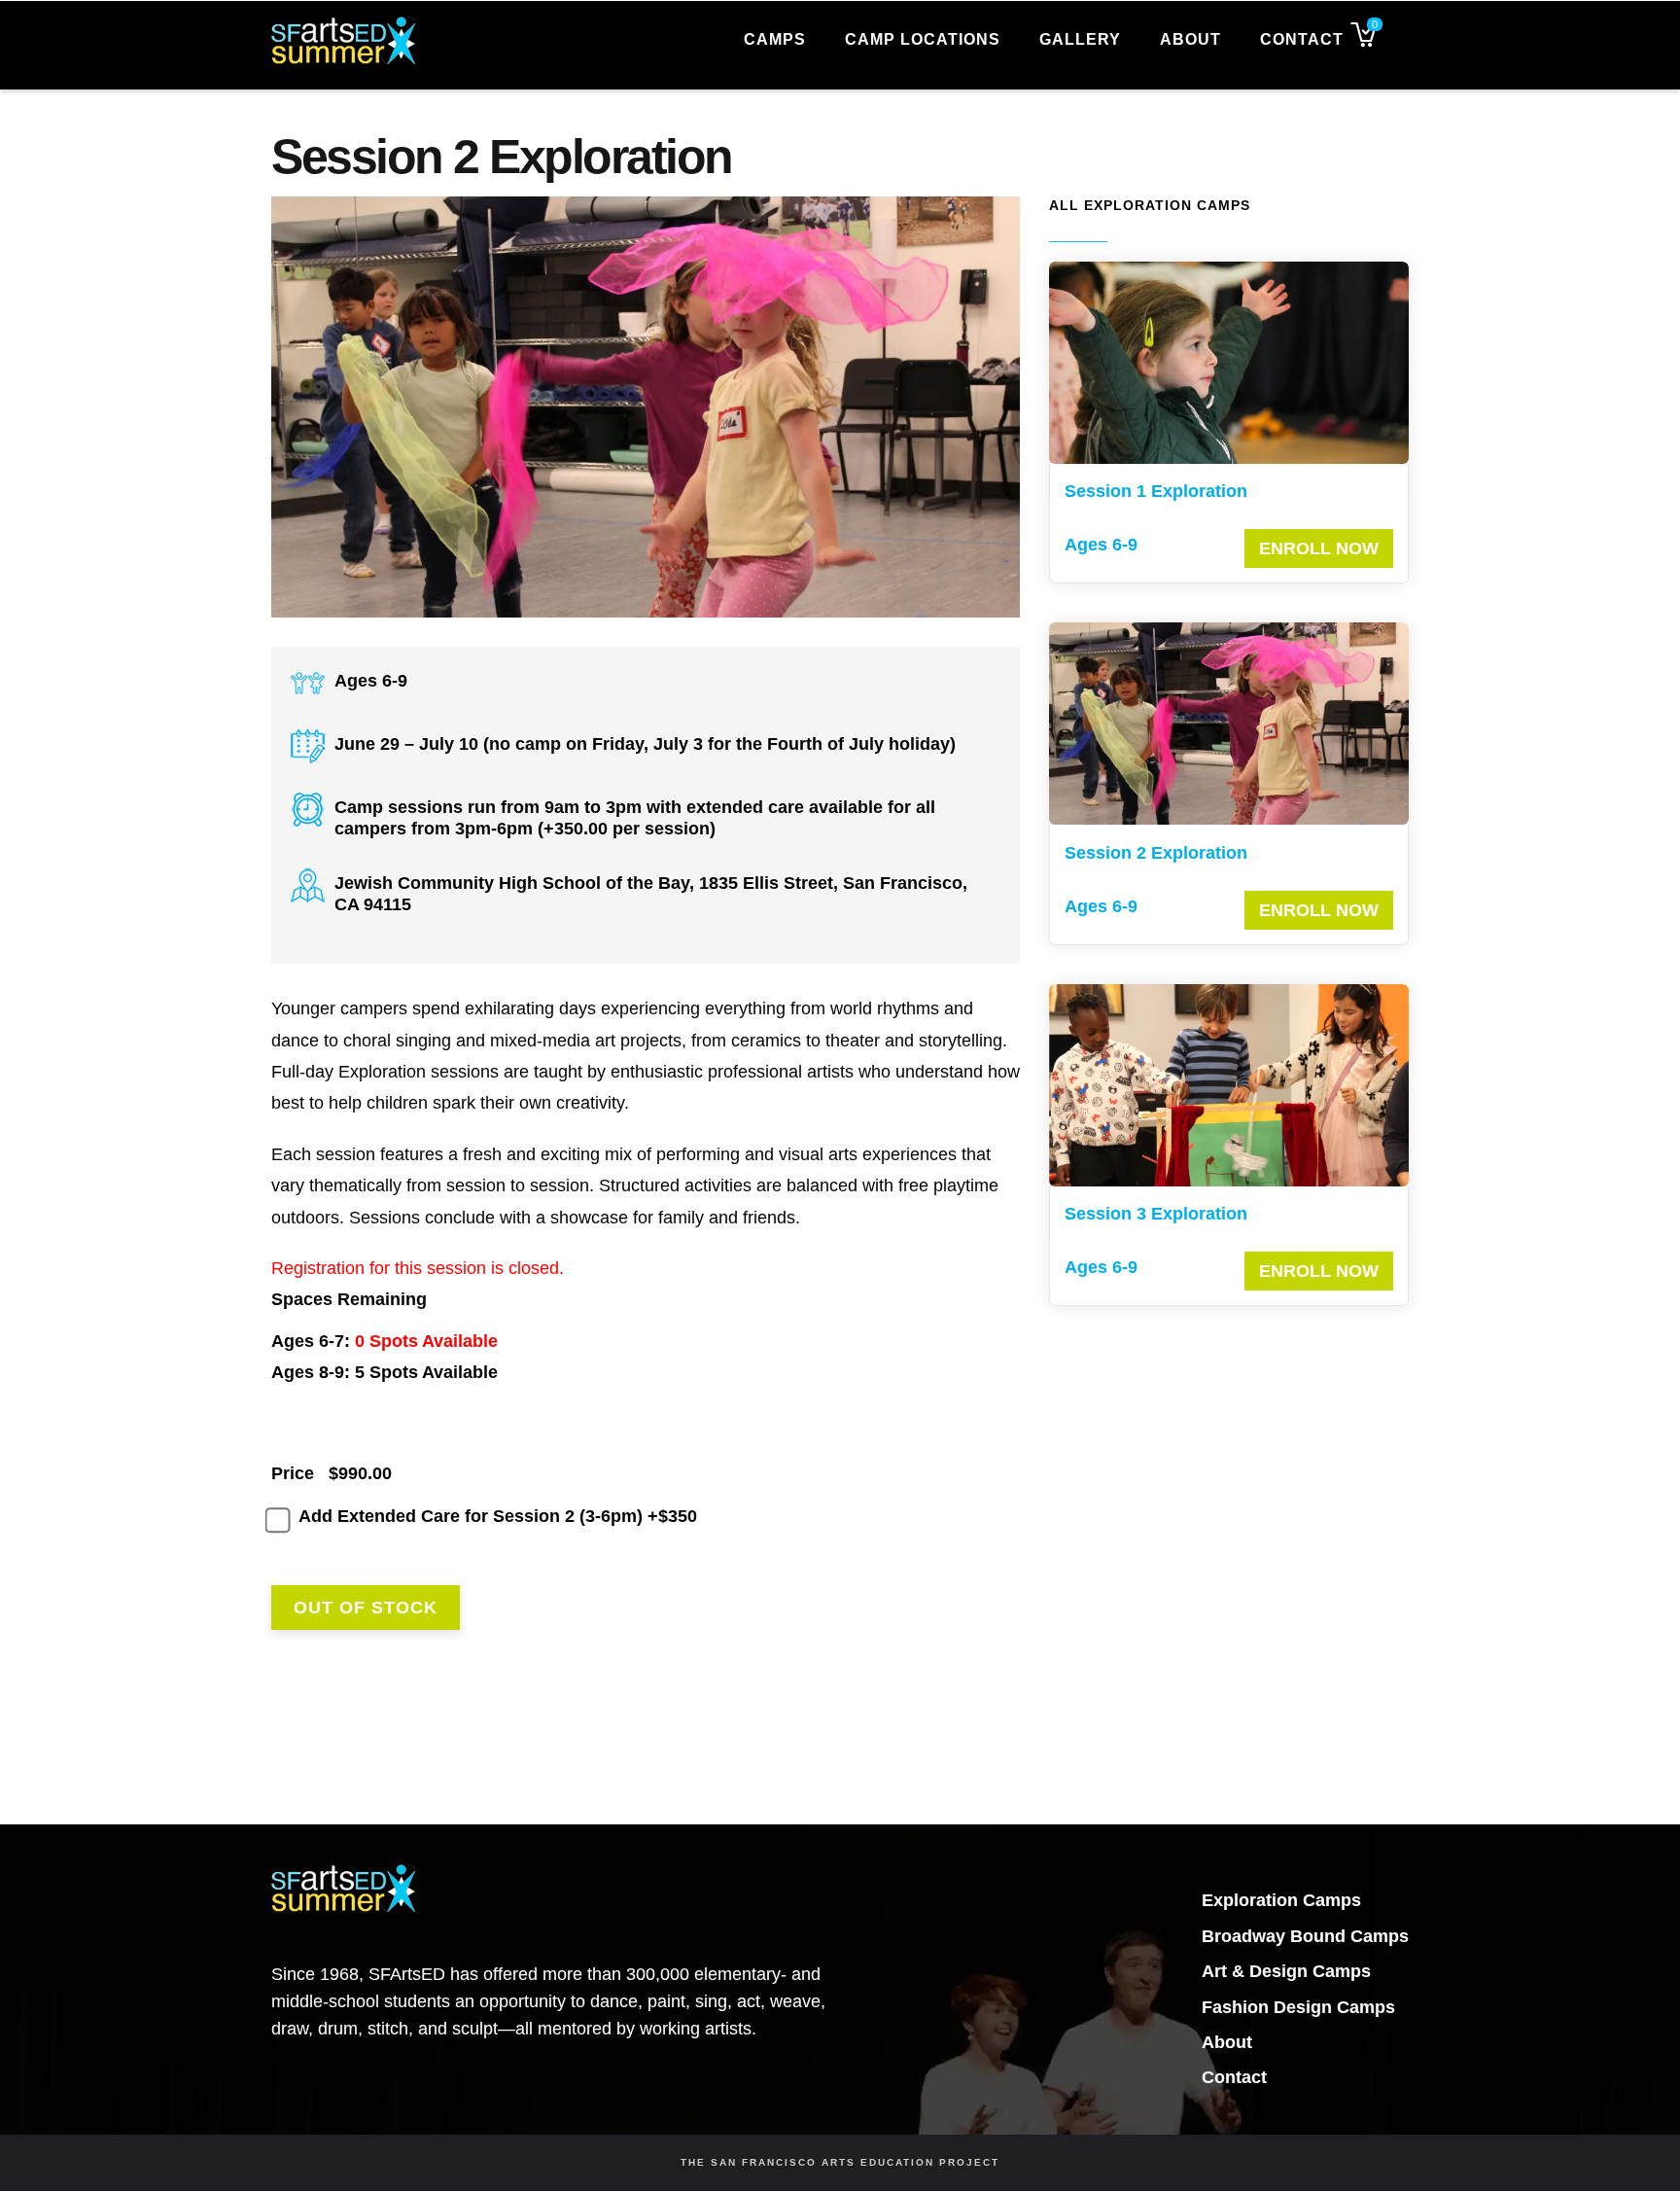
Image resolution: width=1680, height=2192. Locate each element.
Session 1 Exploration (1156, 491)
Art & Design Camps (1286, 1971)
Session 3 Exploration (1156, 1214)
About (1190, 39)
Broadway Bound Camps (1305, 1936)
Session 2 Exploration (1156, 853)
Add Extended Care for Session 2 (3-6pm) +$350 (498, 1516)
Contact (1302, 39)
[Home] (344, 37)
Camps (775, 39)
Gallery (1080, 39)
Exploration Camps (1281, 1900)
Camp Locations (923, 39)
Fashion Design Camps (1298, 2007)
